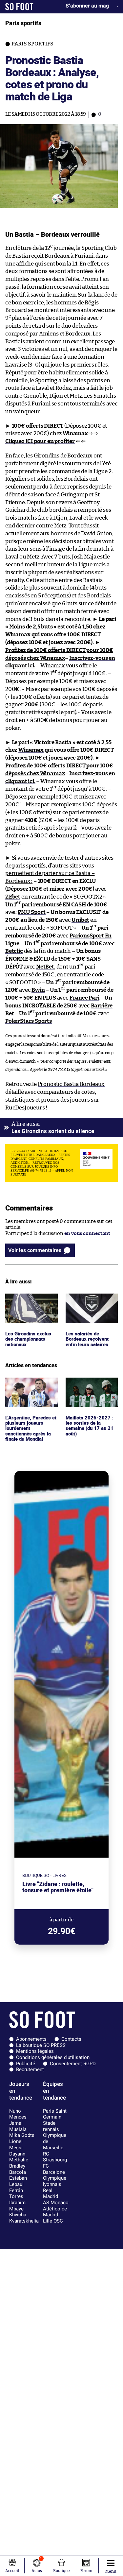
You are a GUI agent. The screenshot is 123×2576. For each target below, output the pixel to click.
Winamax (18, 635)
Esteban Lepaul (18, 2181)
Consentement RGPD (73, 2064)
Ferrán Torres (16, 2194)
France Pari (84, 998)
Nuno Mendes (18, 2114)
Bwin (38, 990)
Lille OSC (53, 2221)
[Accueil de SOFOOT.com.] (19, 7)
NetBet (45, 967)
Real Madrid (51, 2194)
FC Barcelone (54, 2169)
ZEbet (13, 897)
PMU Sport (31, 912)
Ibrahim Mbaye (17, 2206)
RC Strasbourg (55, 2157)
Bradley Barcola (18, 2169)
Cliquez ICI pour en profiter (40, 441)
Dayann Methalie (19, 2157)
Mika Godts (22, 2135)
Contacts (71, 2039)
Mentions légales (35, 2051)
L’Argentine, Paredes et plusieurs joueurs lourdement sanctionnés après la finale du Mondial (29, 1393)
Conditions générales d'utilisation (53, 2057)
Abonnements (31, 2039)
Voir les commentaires (35, 1250)
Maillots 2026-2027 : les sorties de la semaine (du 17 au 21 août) (89, 1390)
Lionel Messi (16, 2145)
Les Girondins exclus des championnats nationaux (29, 1302)
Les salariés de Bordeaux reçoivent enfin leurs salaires (89, 1302)
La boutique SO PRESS (41, 2045)
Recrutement (30, 2069)
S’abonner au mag (87, 6)
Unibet (80, 920)
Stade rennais (51, 2126)
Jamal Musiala (18, 2126)
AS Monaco (56, 2203)
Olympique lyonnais (55, 2181)
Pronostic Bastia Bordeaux (71, 1084)
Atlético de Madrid (55, 2212)
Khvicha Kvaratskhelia (24, 2218)
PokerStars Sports (29, 1021)
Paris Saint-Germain (55, 2114)
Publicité (26, 2064)
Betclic (14, 951)
